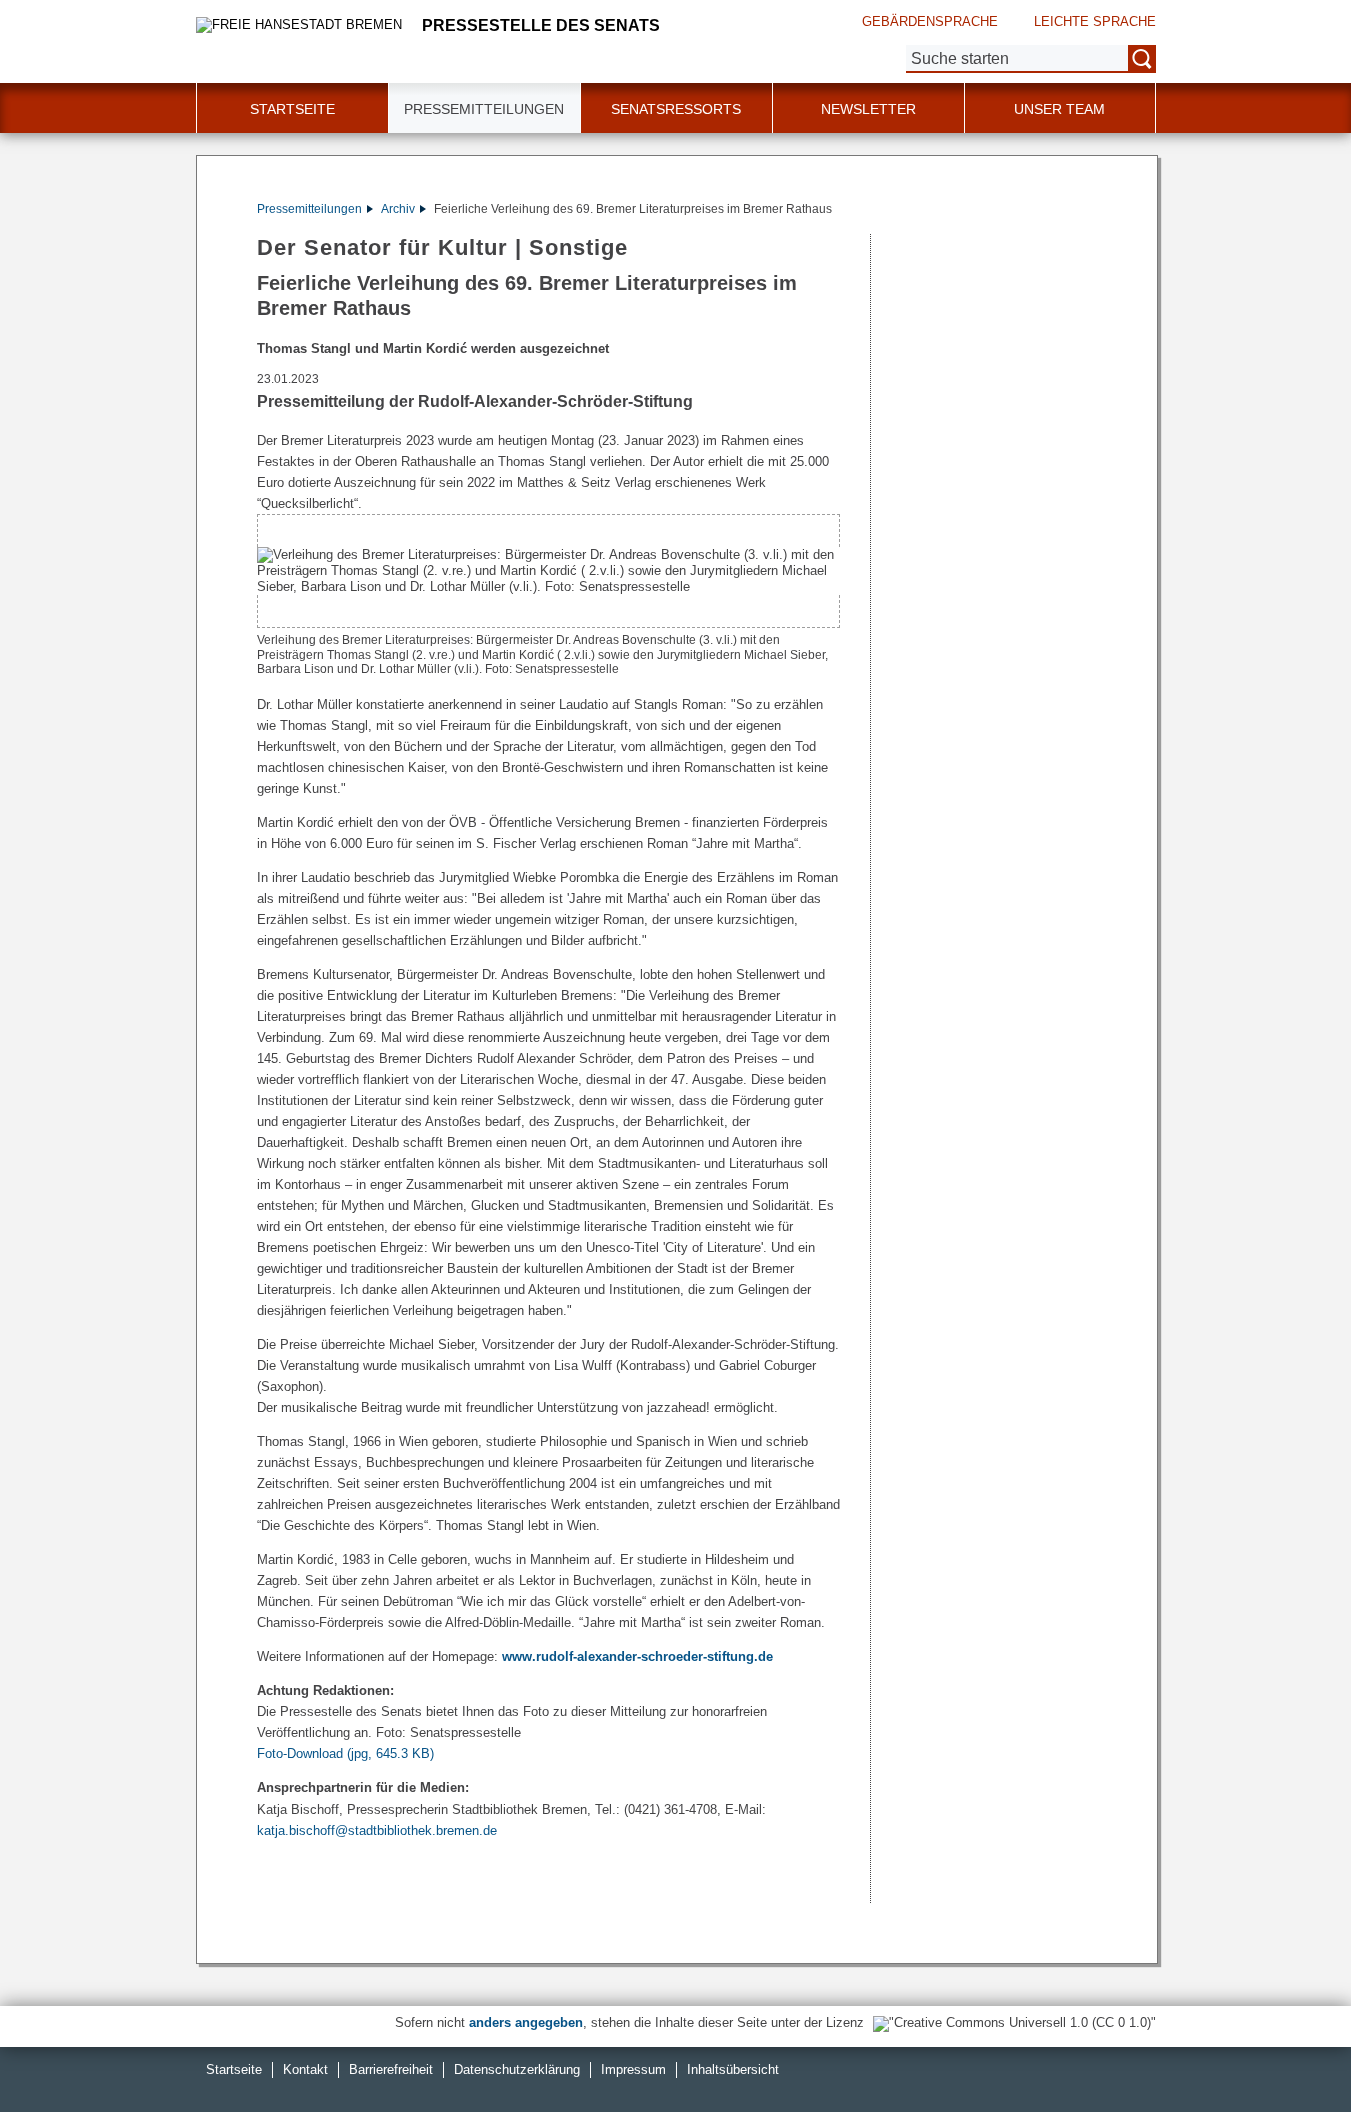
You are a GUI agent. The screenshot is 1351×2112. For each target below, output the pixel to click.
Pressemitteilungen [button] (484, 109)
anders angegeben (526, 2022)
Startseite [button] (292, 109)
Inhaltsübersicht (733, 2069)
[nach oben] (1289, 2050)
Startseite (234, 2069)
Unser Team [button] (1059, 109)
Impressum (633, 2069)
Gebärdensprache (930, 21)
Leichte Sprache (1095, 21)
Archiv (398, 209)
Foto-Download (345, 1753)
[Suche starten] (1142, 59)
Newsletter (868, 109)
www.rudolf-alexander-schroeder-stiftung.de (637, 1656)
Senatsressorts (676, 109)
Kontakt (305, 2069)
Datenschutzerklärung (517, 2069)
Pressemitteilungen (309, 209)
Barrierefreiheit (391, 2069)
